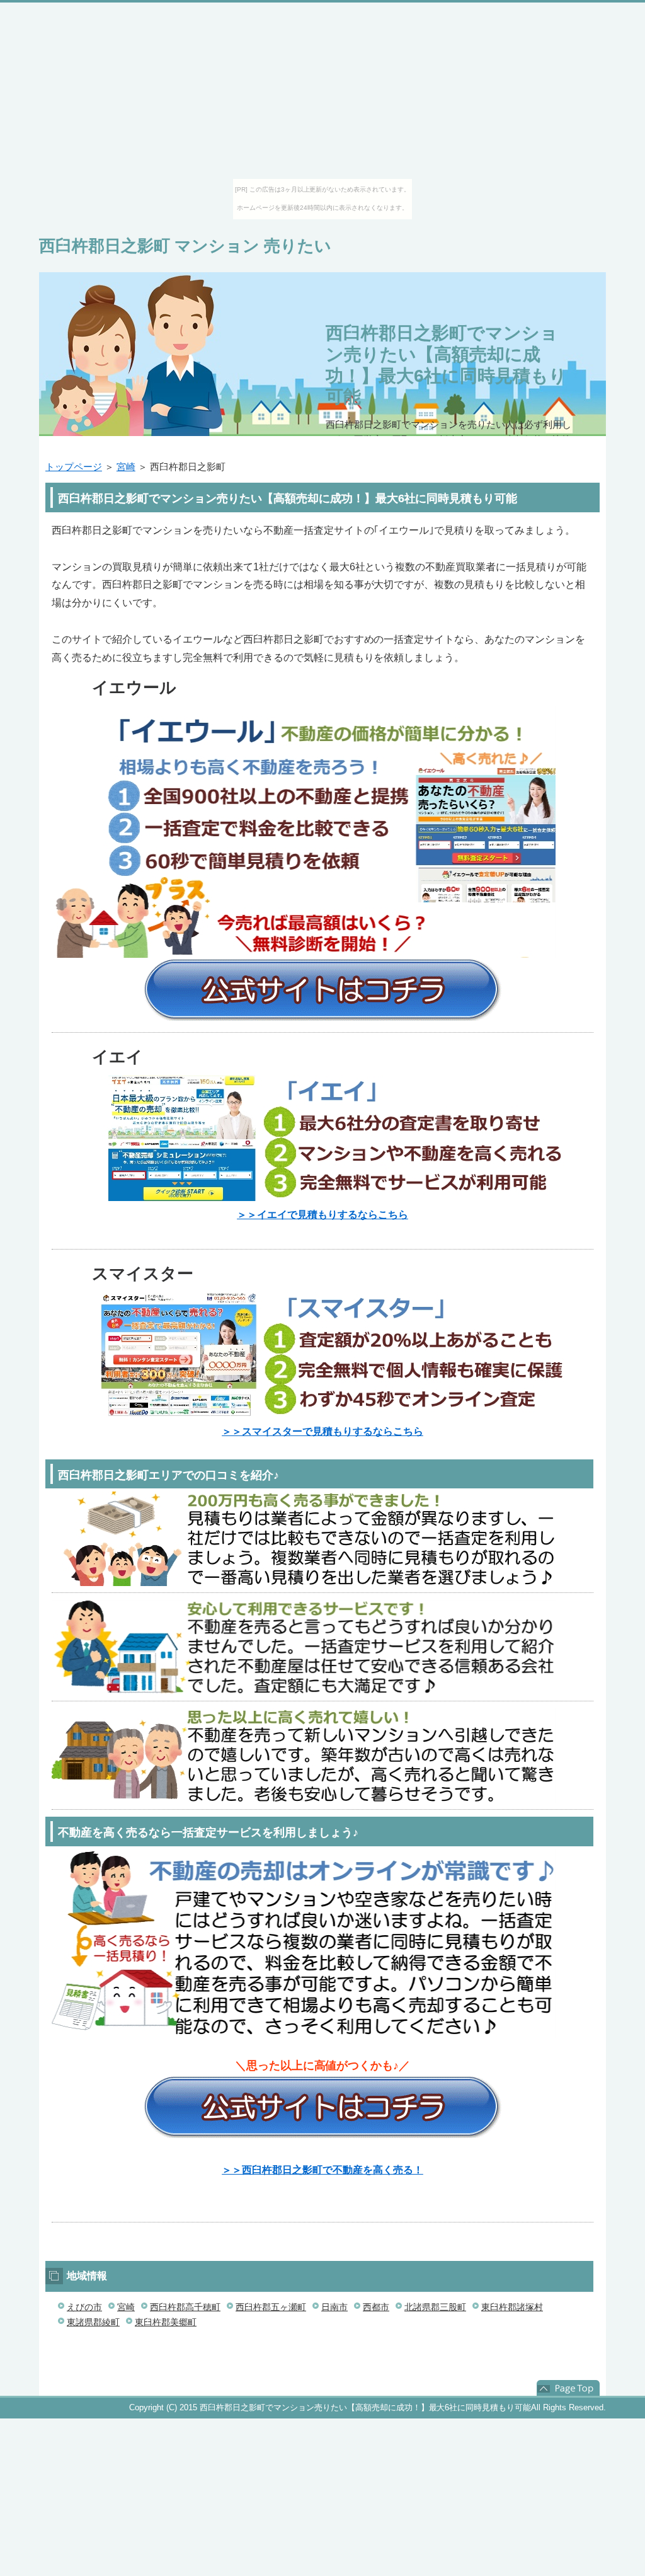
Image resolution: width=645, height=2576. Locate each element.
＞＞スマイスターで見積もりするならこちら (322, 1431)
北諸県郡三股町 (435, 2307)
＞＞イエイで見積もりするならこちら (322, 1215)
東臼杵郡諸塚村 (512, 2307)
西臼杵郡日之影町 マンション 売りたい (185, 246)
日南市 (334, 2307)
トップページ (74, 467)
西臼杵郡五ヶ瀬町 (271, 2307)
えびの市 (84, 2307)
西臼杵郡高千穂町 (185, 2307)
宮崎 (126, 467)
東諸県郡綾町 (93, 2322)
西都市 (376, 2307)
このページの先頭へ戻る (568, 2389)
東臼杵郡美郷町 (166, 2322)
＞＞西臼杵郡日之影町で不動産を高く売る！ (322, 2170)
